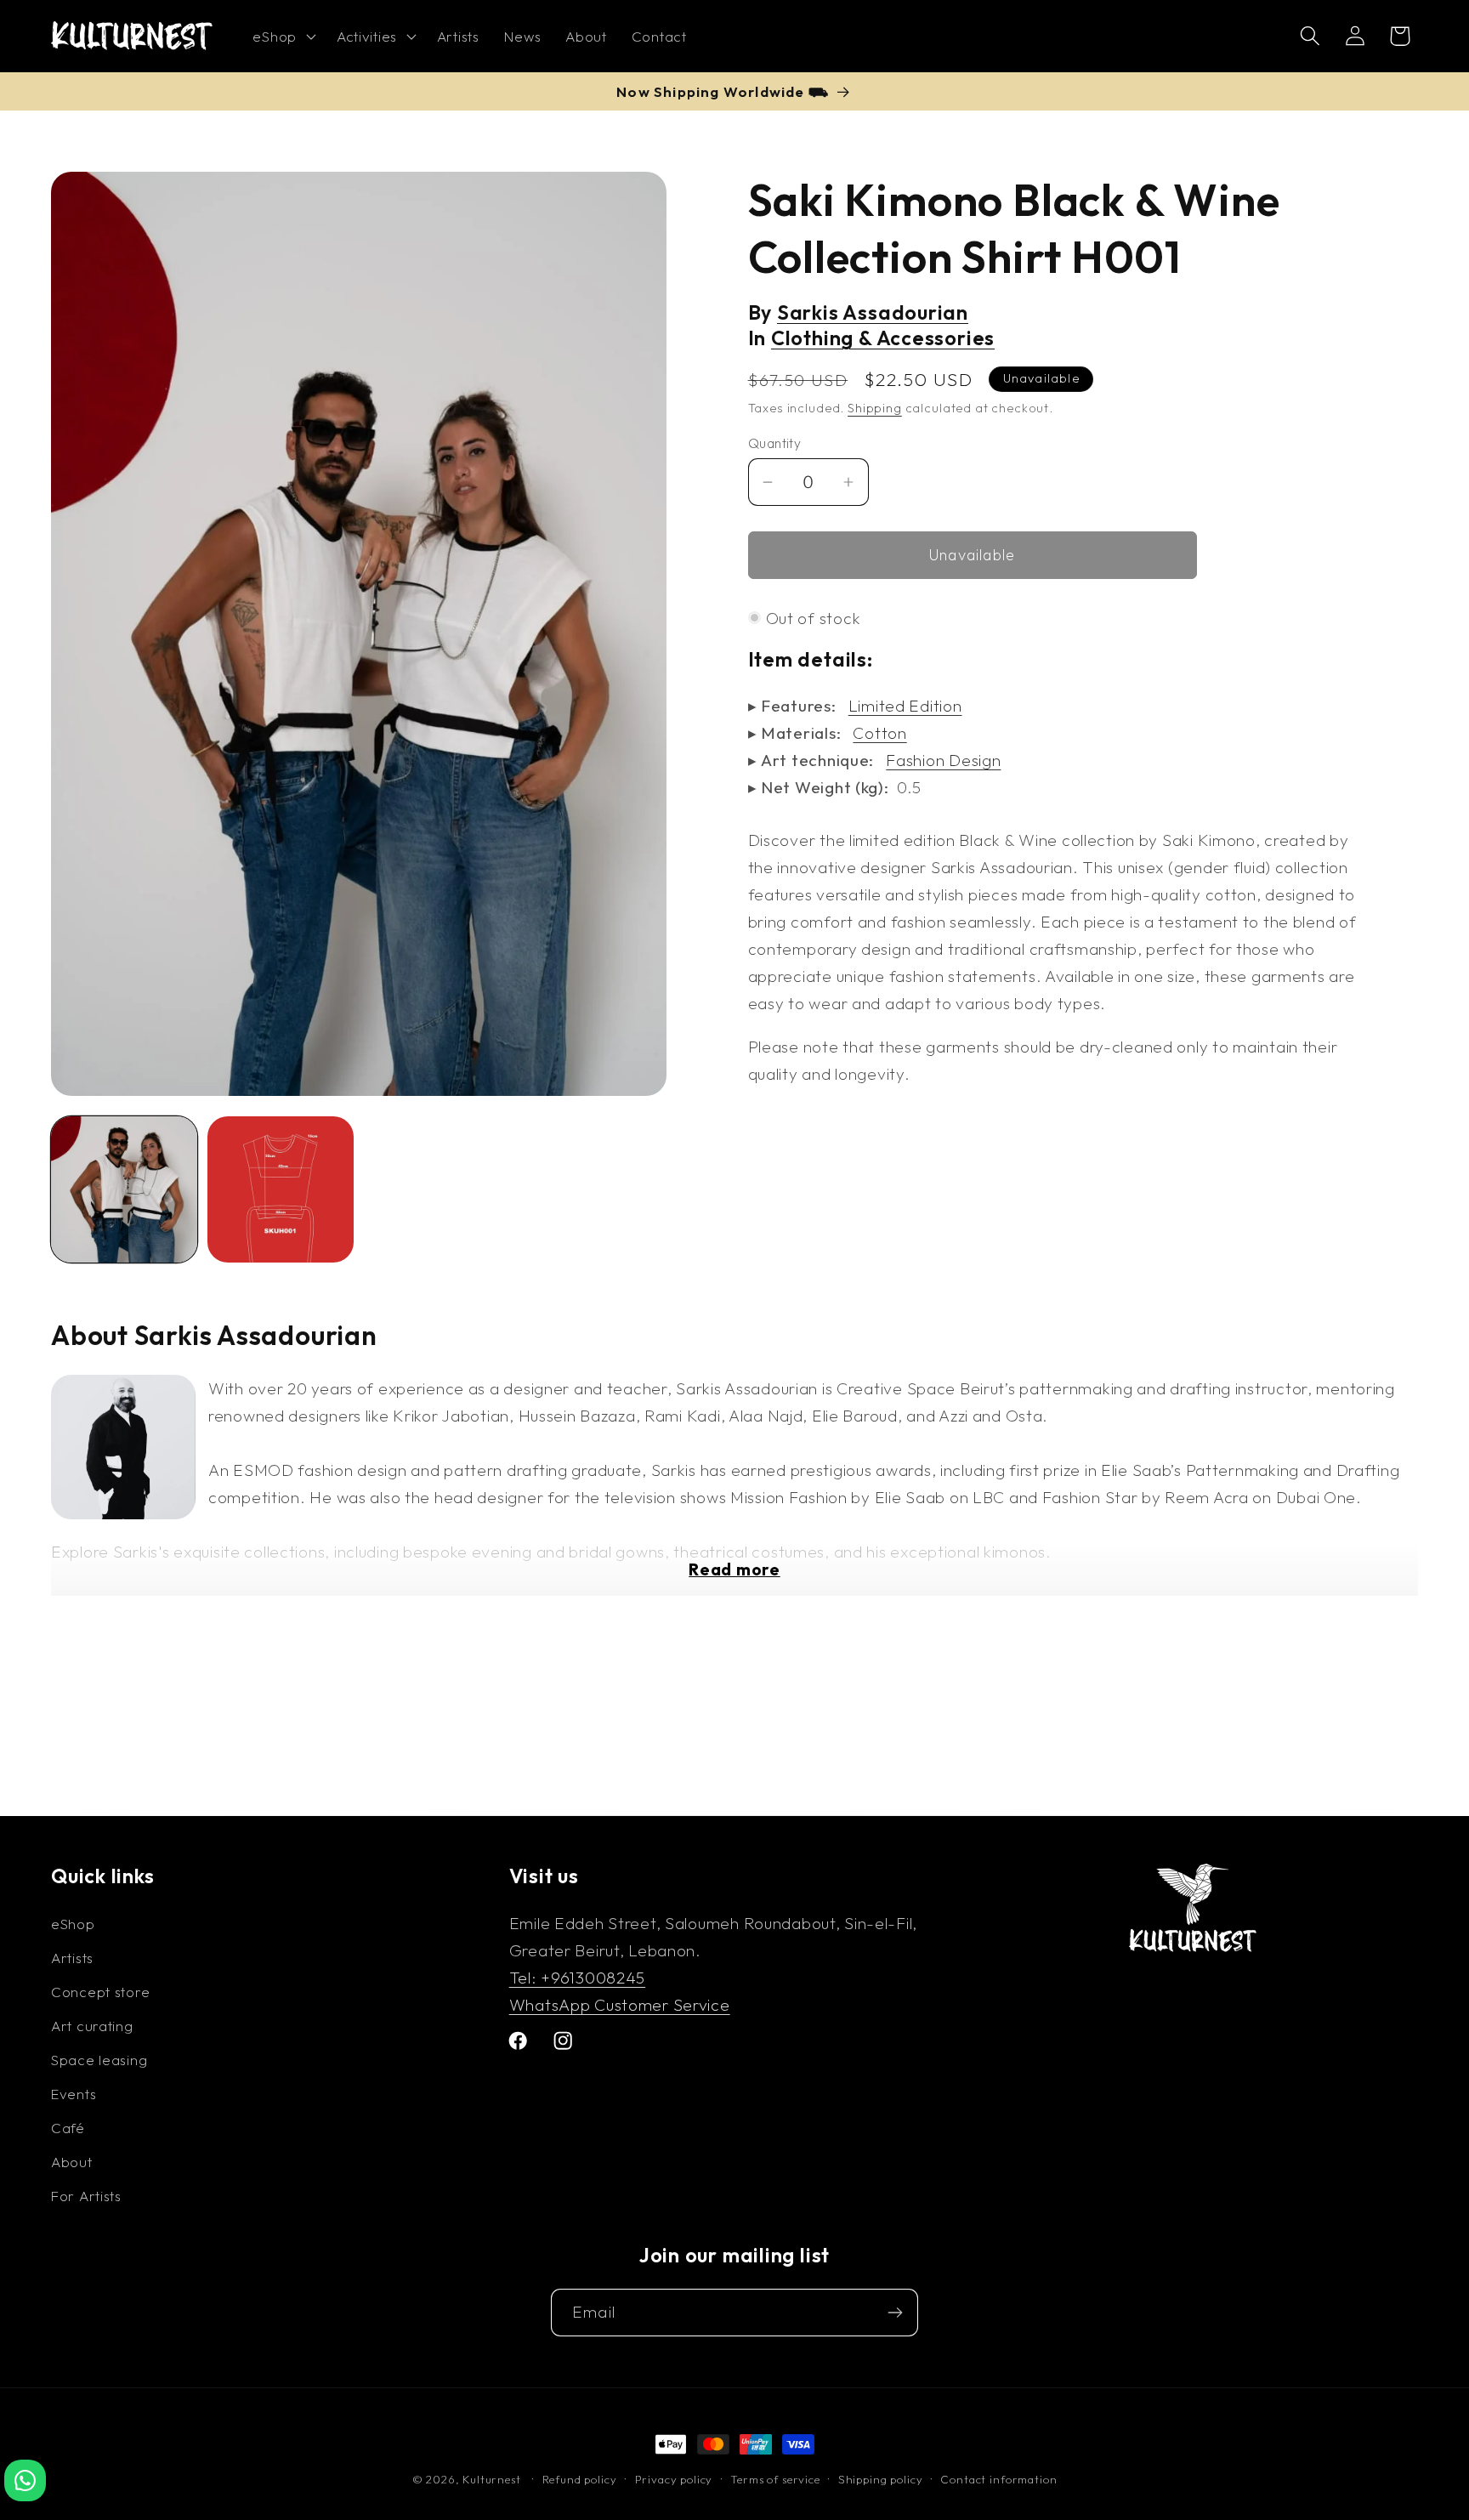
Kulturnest (493, 2479)
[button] (282, 37)
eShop (73, 1923)
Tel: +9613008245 (578, 1977)
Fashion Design (943, 760)
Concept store (100, 1991)
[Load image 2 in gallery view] (281, 1189)
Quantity (775, 443)
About (72, 2161)
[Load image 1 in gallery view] (124, 1189)
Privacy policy (674, 2479)
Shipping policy (881, 2479)
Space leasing (99, 2059)
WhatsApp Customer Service (620, 2004)
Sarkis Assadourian (873, 312)
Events (74, 2093)
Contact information (998, 2479)
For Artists (86, 2195)
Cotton (879, 733)
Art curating (92, 2025)
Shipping (875, 408)
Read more (734, 1569)
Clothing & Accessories (883, 338)
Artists (72, 1957)
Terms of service (775, 2479)
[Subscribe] (895, 2313)
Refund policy (580, 2479)
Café (68, 2127)
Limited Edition (905, 706)
